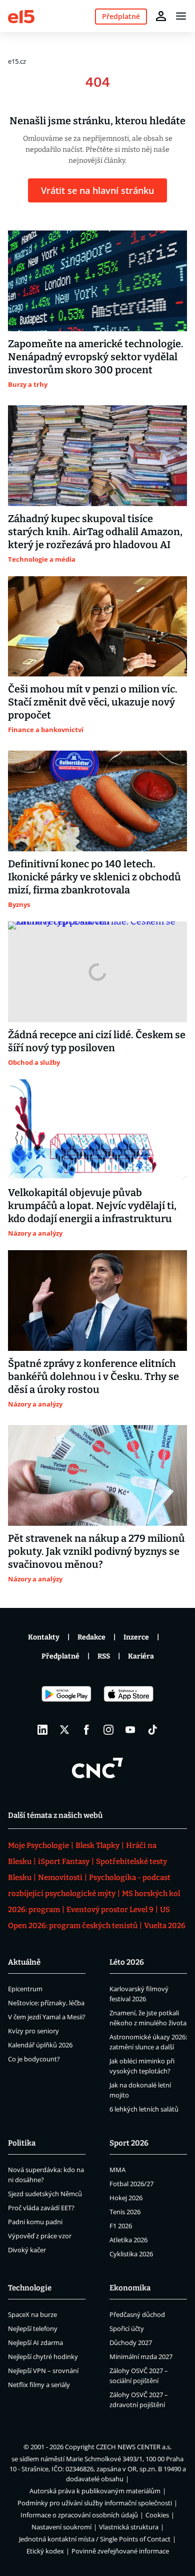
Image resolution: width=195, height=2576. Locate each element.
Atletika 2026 (128, 2240)
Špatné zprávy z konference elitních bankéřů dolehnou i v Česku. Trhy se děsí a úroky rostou (93, 1376)
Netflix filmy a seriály (39, 2385)
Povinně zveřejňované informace (120, 2551)
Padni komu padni (35, 2222)
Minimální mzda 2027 (141, 2357)
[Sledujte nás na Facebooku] (86, 1730)
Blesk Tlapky (97, 1845)
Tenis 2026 (125, 2212)
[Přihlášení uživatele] (161, 16)
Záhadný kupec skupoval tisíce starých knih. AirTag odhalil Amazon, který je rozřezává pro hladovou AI (95, 532)
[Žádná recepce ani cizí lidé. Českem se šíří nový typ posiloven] (97, 972)
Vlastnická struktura (129, 2527)
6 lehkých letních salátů (144, 2109)
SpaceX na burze (32, 2314)
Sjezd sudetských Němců (45, 2194)
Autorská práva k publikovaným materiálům (95, 2491)
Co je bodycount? (34, 2059)
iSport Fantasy (64, 1861)
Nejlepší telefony (33, 2328)
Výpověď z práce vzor (40, 2236)
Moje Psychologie (38, 1845)
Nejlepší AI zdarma (35, 2343)
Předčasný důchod (137, 2314)
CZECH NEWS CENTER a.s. (134, 2447)
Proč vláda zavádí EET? (41, 2208)
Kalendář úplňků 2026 (40, 2045)
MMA (117, 2170)
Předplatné (60, 1656)
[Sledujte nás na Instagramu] (108, 1730)
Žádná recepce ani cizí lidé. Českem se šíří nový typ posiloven (97, 1041)
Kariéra (141, 1656)
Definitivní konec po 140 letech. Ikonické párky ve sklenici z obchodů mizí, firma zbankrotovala (94, 877)
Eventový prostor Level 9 (110, 1910)
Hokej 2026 (126, 2198)
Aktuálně (24, 1962)
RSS (104, 1656)
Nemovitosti (60, 1878)
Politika (22, 2143)
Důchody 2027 (131, 2343)
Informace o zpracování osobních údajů (79, 2515)
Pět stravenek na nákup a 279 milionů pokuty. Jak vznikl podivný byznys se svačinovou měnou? (96, 1551)
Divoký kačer (27, 2250)
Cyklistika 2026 (131, 2254)
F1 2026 (121, 2226)
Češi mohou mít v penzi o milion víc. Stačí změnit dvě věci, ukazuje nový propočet (93, 702)
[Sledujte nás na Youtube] (130, 1730)
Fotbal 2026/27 (131, 2184)
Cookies (157, 2515)
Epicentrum (25, 1989)
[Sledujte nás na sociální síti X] (64, 1730)
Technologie (30, 2288)
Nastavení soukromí (61, 2527)
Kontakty (44, 1637)
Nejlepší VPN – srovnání (43, 2371)
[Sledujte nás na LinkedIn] (42, 1730)
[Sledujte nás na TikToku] (152, 1730)
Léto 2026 (127, 1962)
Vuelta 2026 (165, 1926)
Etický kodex (45, 2551)
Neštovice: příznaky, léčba (46, 2003)
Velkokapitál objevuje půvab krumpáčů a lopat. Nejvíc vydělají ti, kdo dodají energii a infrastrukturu (92, 1206)
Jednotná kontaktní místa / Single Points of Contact (95, 2539)
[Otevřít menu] (181, 16)
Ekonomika (130, 2288)
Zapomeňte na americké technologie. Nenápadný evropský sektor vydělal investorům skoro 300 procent (96, 357)
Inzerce (136, 1637)
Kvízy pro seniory (33, 2031)
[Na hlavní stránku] (21, 16)
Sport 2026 (129, 2143)
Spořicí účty (127, 2328)
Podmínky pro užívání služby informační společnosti (95, 2503)
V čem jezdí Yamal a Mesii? (47, 2017)
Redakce (91, 1637)
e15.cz (17, 61)
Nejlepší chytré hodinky (43, 2357)
